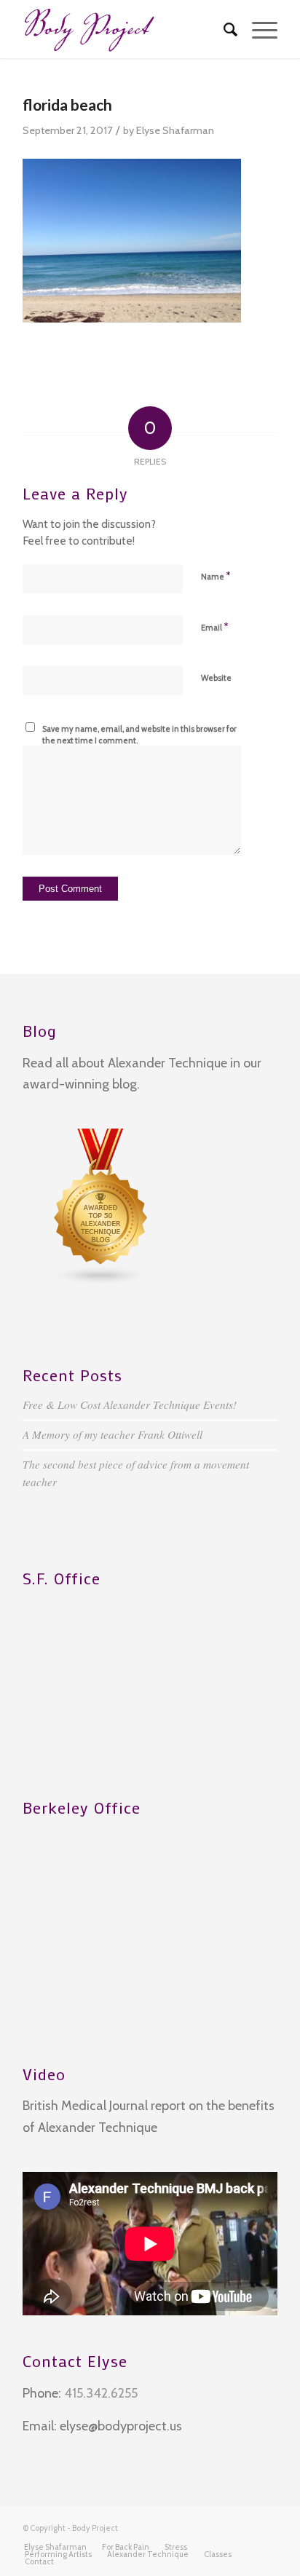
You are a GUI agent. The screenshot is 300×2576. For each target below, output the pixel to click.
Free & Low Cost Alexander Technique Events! (130, 1404)
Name (216, 576)
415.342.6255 (101, 2393)
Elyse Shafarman (175, 130)
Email (214, 627)
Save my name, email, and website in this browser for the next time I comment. (139, 735)
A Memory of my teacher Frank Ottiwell (112, 1434)
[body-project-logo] (125, 29)
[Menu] (257, 29)
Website (216, 678)
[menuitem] (223, 29)
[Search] (223, 29)
